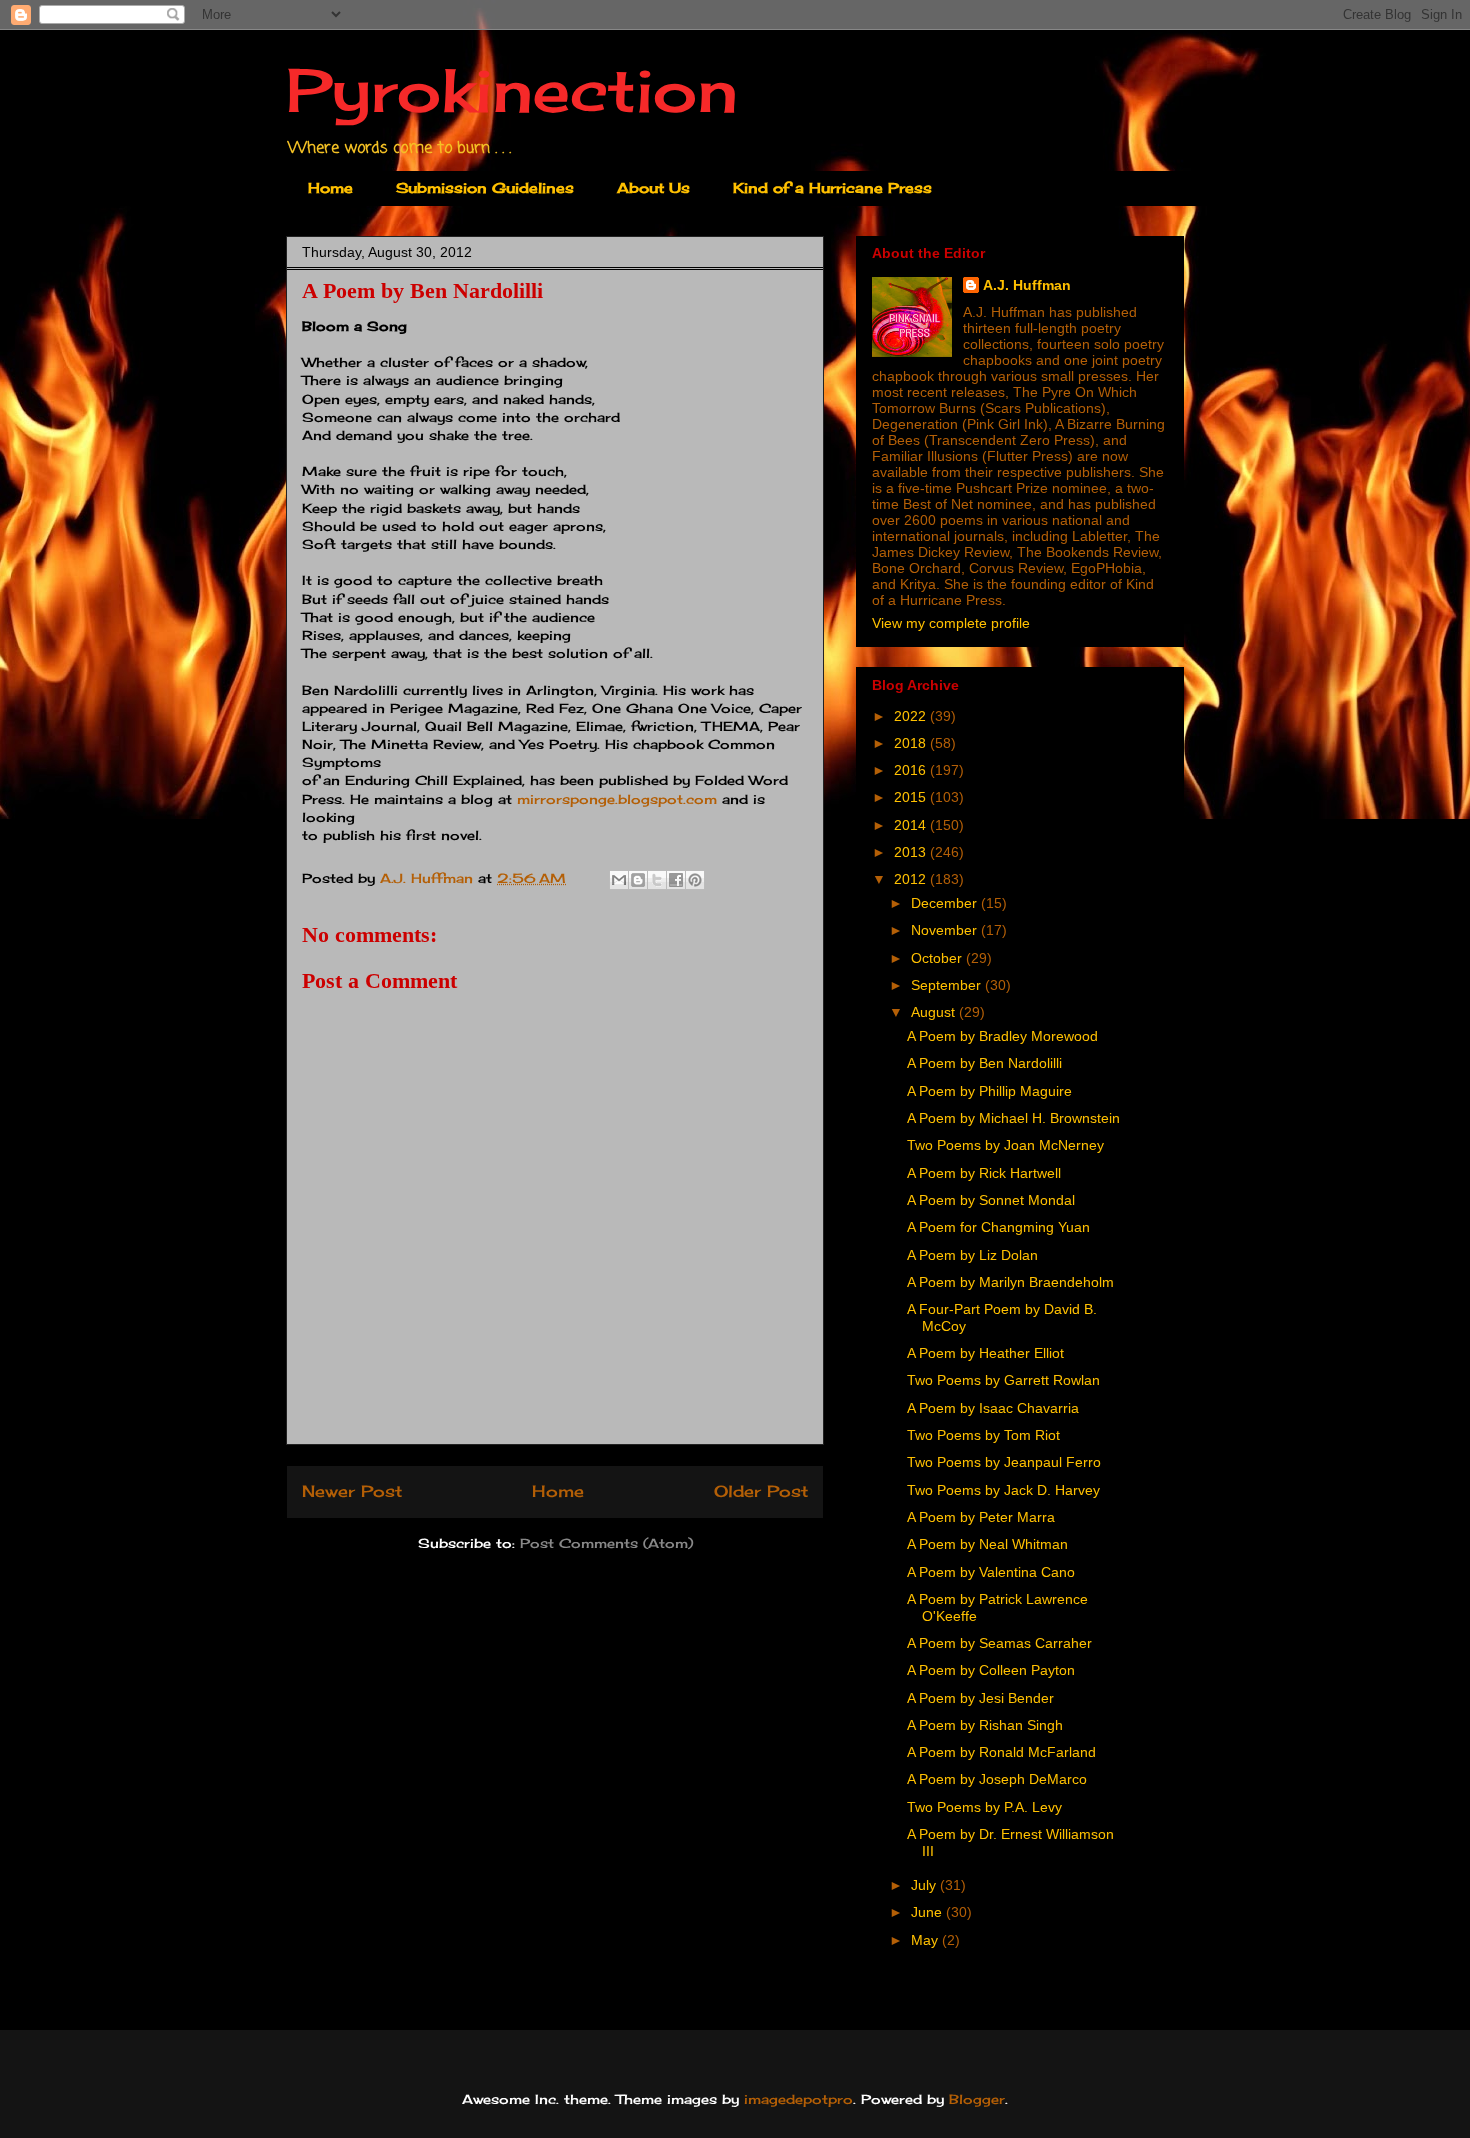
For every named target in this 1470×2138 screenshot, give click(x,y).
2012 (912, 879)
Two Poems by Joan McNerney (1005, 1145)
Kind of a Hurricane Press (832, 187)
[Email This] (619, 880)
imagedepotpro (798, 2099)
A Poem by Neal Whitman (987, 1544)
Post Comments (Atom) (606, 1543)
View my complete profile (951, 623)
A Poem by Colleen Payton (991, 1670)
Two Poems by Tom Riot (983, 1435)
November (946, 930)
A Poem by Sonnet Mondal (991, 1200)
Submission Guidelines (485, 187)
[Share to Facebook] (676, 880)
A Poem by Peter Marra (981, 1517)
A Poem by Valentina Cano (991, 1572)
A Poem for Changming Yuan (998, 1227)
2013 (912, 852)
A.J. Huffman (1027, 285)
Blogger (977, 2099)
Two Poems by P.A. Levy (984, 1807)
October (938, 958)
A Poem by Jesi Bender (980, 1698)
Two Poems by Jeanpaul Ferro (1004, 1462)
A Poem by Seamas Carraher (999, 1643)
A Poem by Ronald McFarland (1001, 1752)
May (926, 1940)
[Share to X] (657, 880)
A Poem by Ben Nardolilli (984, 1063)
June (928, 1912)
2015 (912, 797)
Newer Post (352, 1491)
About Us (653, 187)
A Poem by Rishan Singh (985, 1725)
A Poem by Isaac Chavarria (993, 1408)
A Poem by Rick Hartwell (984, 1173)
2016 (912, 770)
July (925, 1885)
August (935, 1012)
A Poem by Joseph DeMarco (997, 1779)
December (946, 903)
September (948, 985)
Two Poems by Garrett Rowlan (1003, 1380)
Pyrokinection (512, 89)
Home (330, 187)
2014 (912, 825)
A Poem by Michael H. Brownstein (1013, 1118)
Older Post (761, 1491)
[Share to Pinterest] (695, 880)
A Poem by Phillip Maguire (989, 1091)
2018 (912, 743)
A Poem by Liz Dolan (972, 1255)
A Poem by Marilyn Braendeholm (1010, 1282)
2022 (912, 716)
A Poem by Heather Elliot (985, 1353)
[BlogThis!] (638, 880)
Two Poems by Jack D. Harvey (1003, 1490)
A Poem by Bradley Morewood (1002, 1036)
